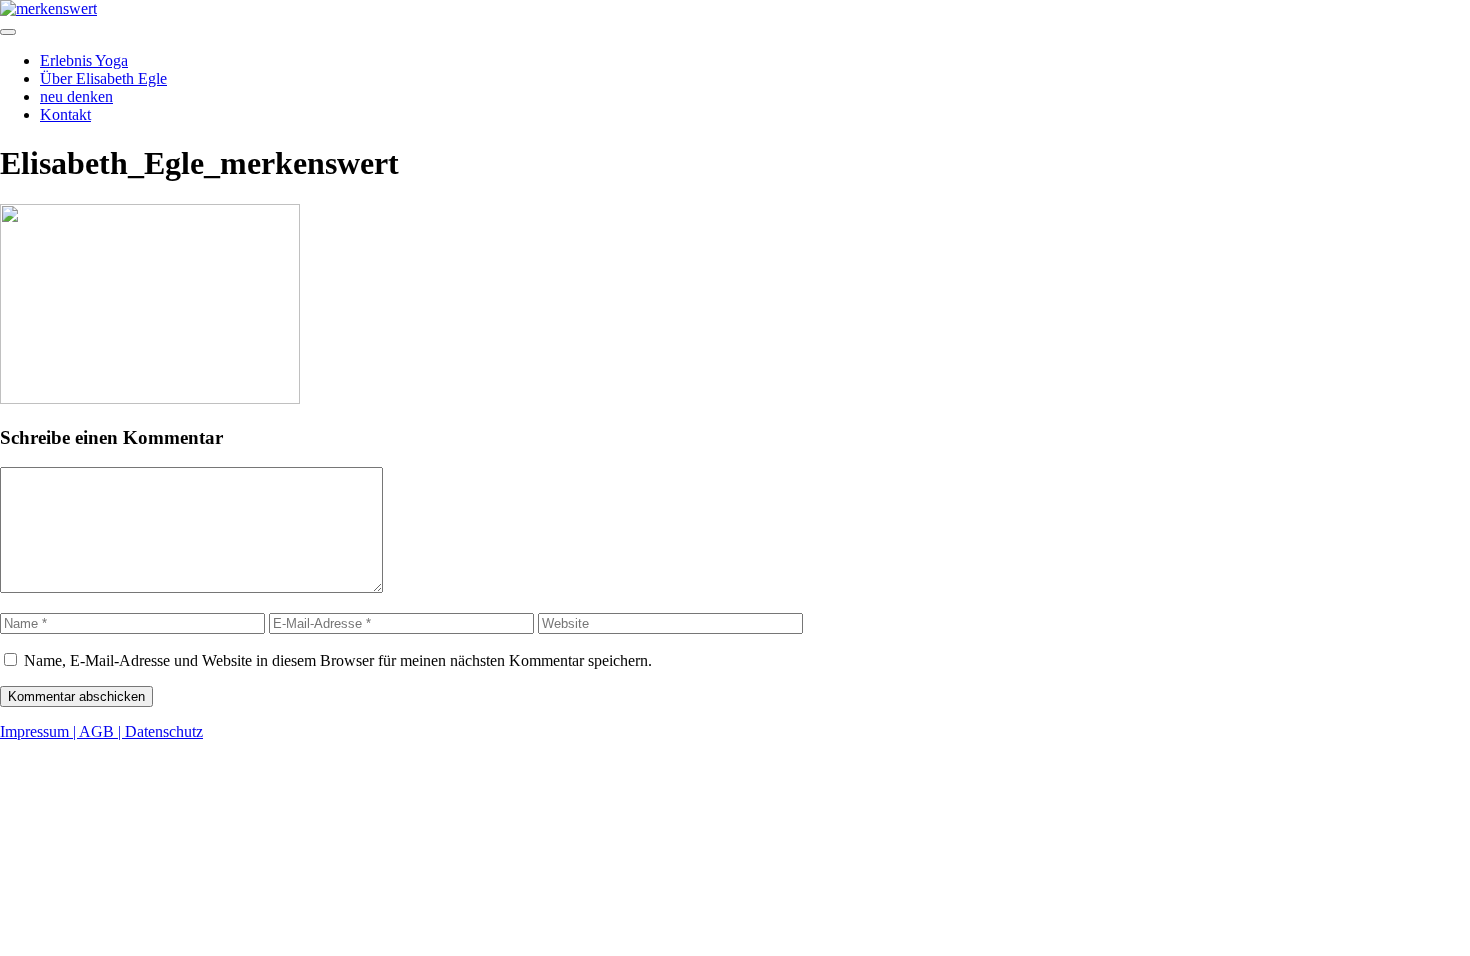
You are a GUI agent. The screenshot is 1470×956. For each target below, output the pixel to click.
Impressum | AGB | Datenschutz (101, 731)
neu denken (76, 96)
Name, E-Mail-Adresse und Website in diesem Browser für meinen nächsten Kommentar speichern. (338, 660)
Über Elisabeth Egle (103, 78)
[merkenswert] (48, 8)
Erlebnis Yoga (84, 60)
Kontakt (65, 114)
